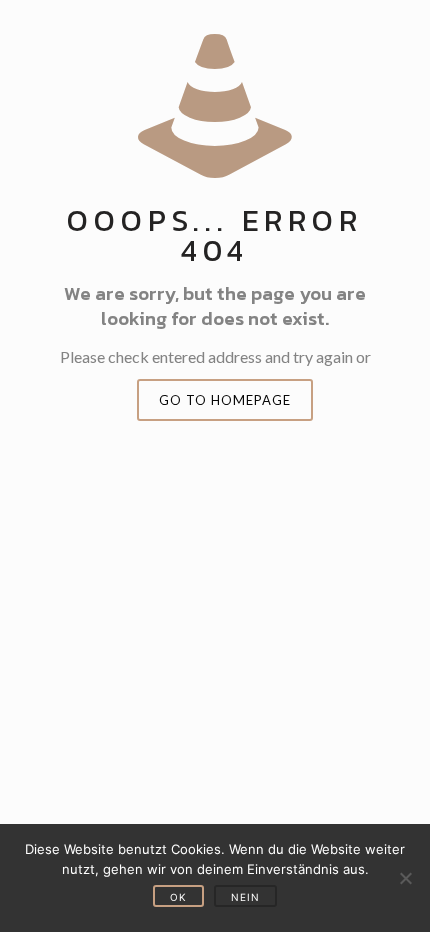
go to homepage (225, 400)
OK (178, 897)
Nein (245, 897)
